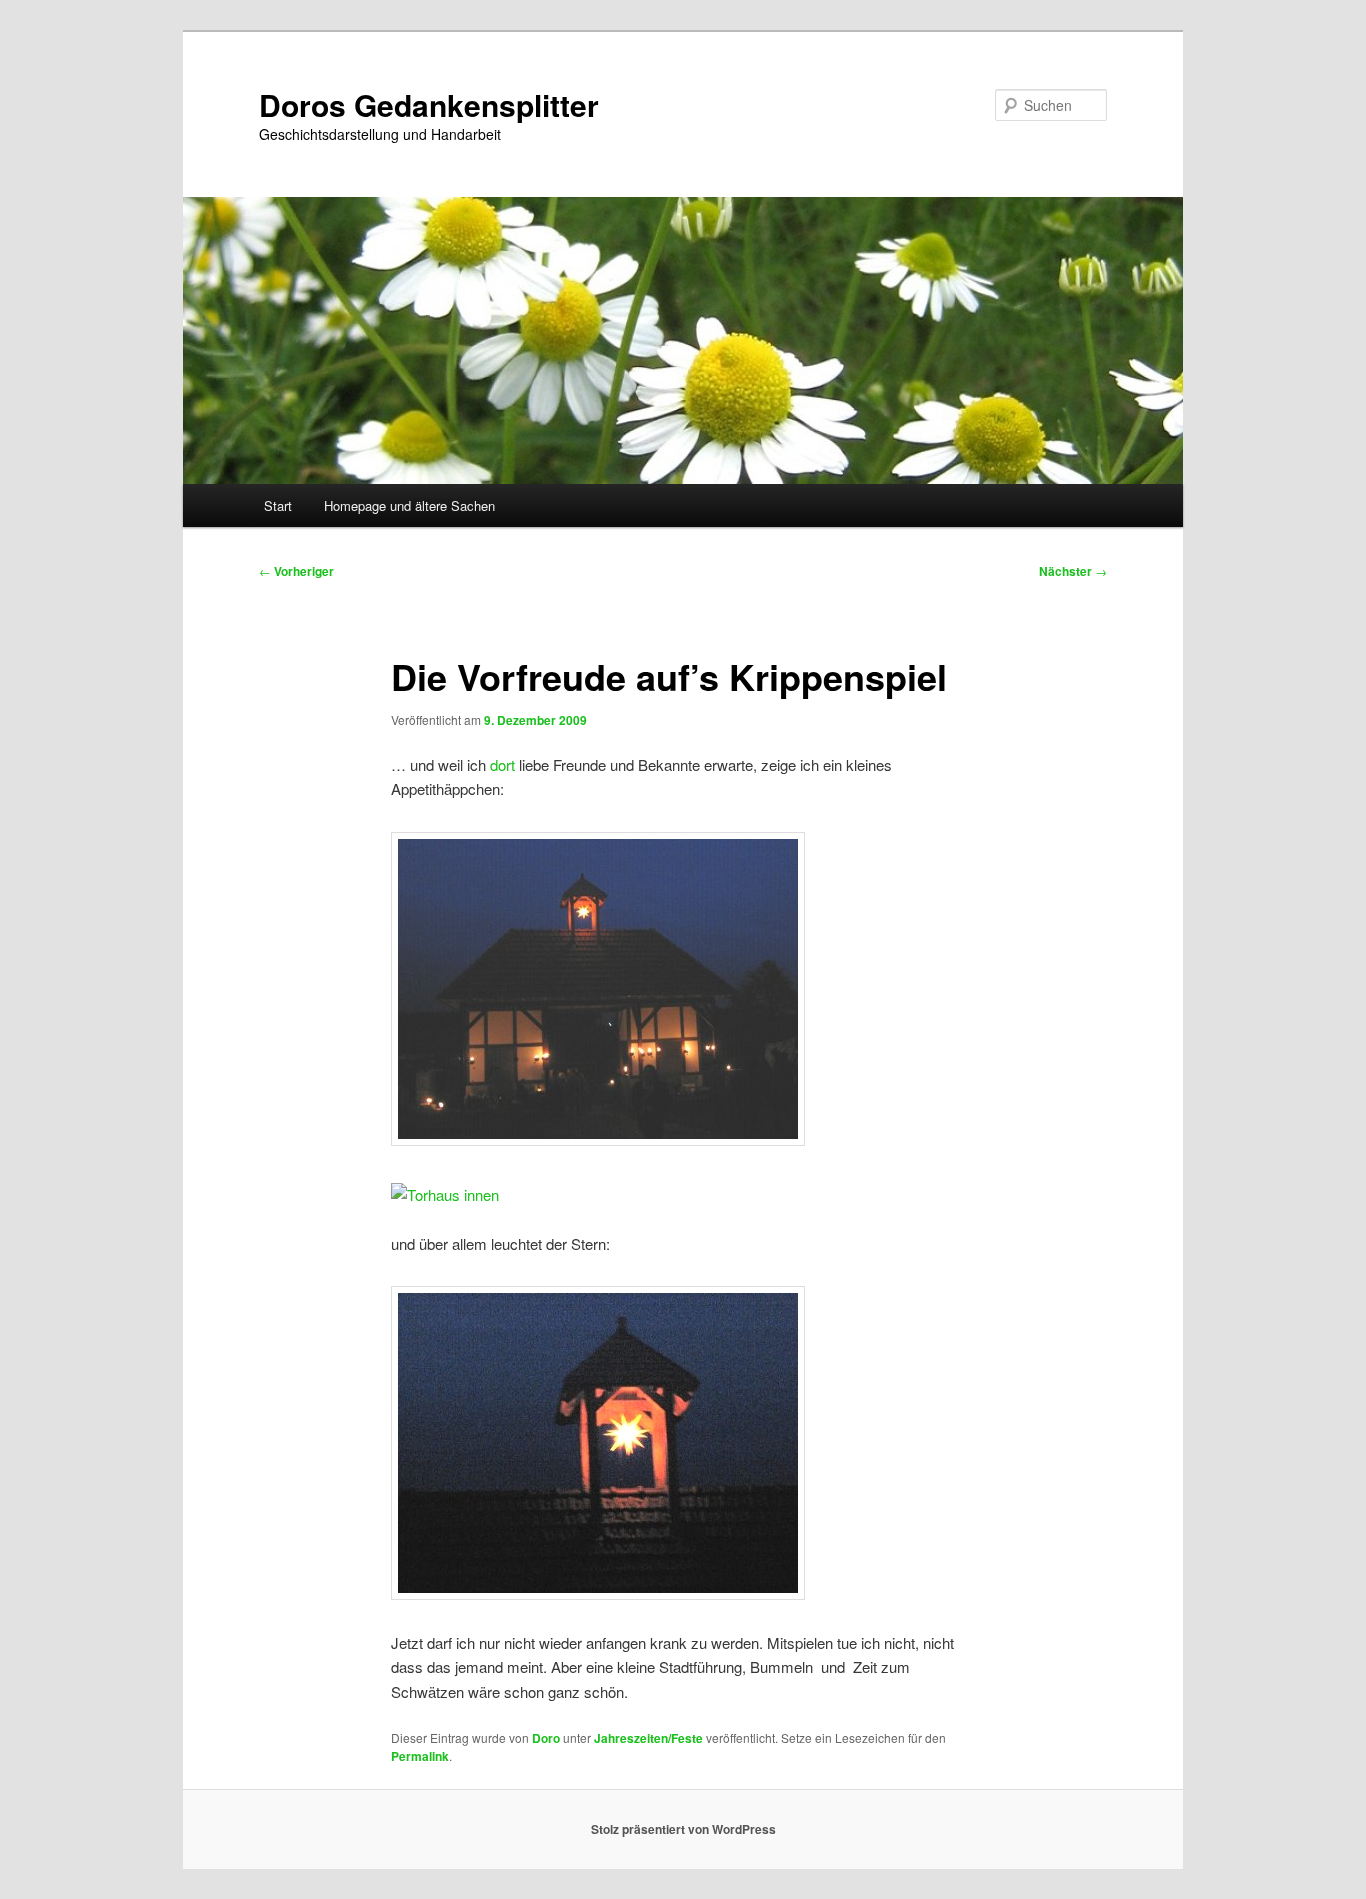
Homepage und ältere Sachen (409, 505)
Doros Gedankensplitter (429, 104)
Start (278, 505)
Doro (546, 1738)
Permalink (420, 1756)
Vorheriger (296, 571)
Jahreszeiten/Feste (648, 1738)
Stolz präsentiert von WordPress (683, 1829)
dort (502, 764)
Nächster (1073, 571)
